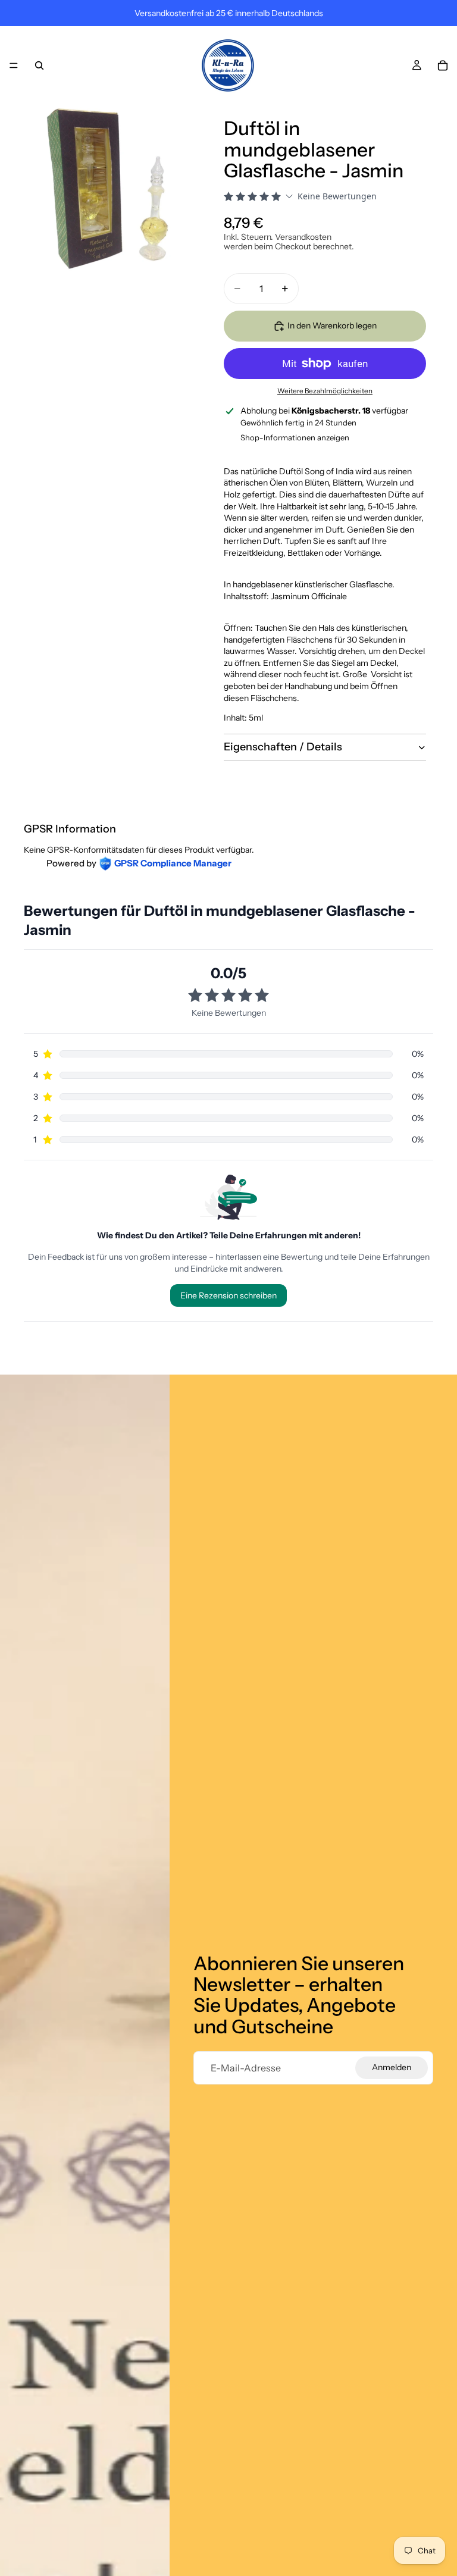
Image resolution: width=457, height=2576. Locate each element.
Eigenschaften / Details (283, 747)
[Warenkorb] (443, 65)
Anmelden (392, 2067)
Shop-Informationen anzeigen (295, 437)
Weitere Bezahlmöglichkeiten (325, 391)
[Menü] (14, 65)
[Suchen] (39, 65)
